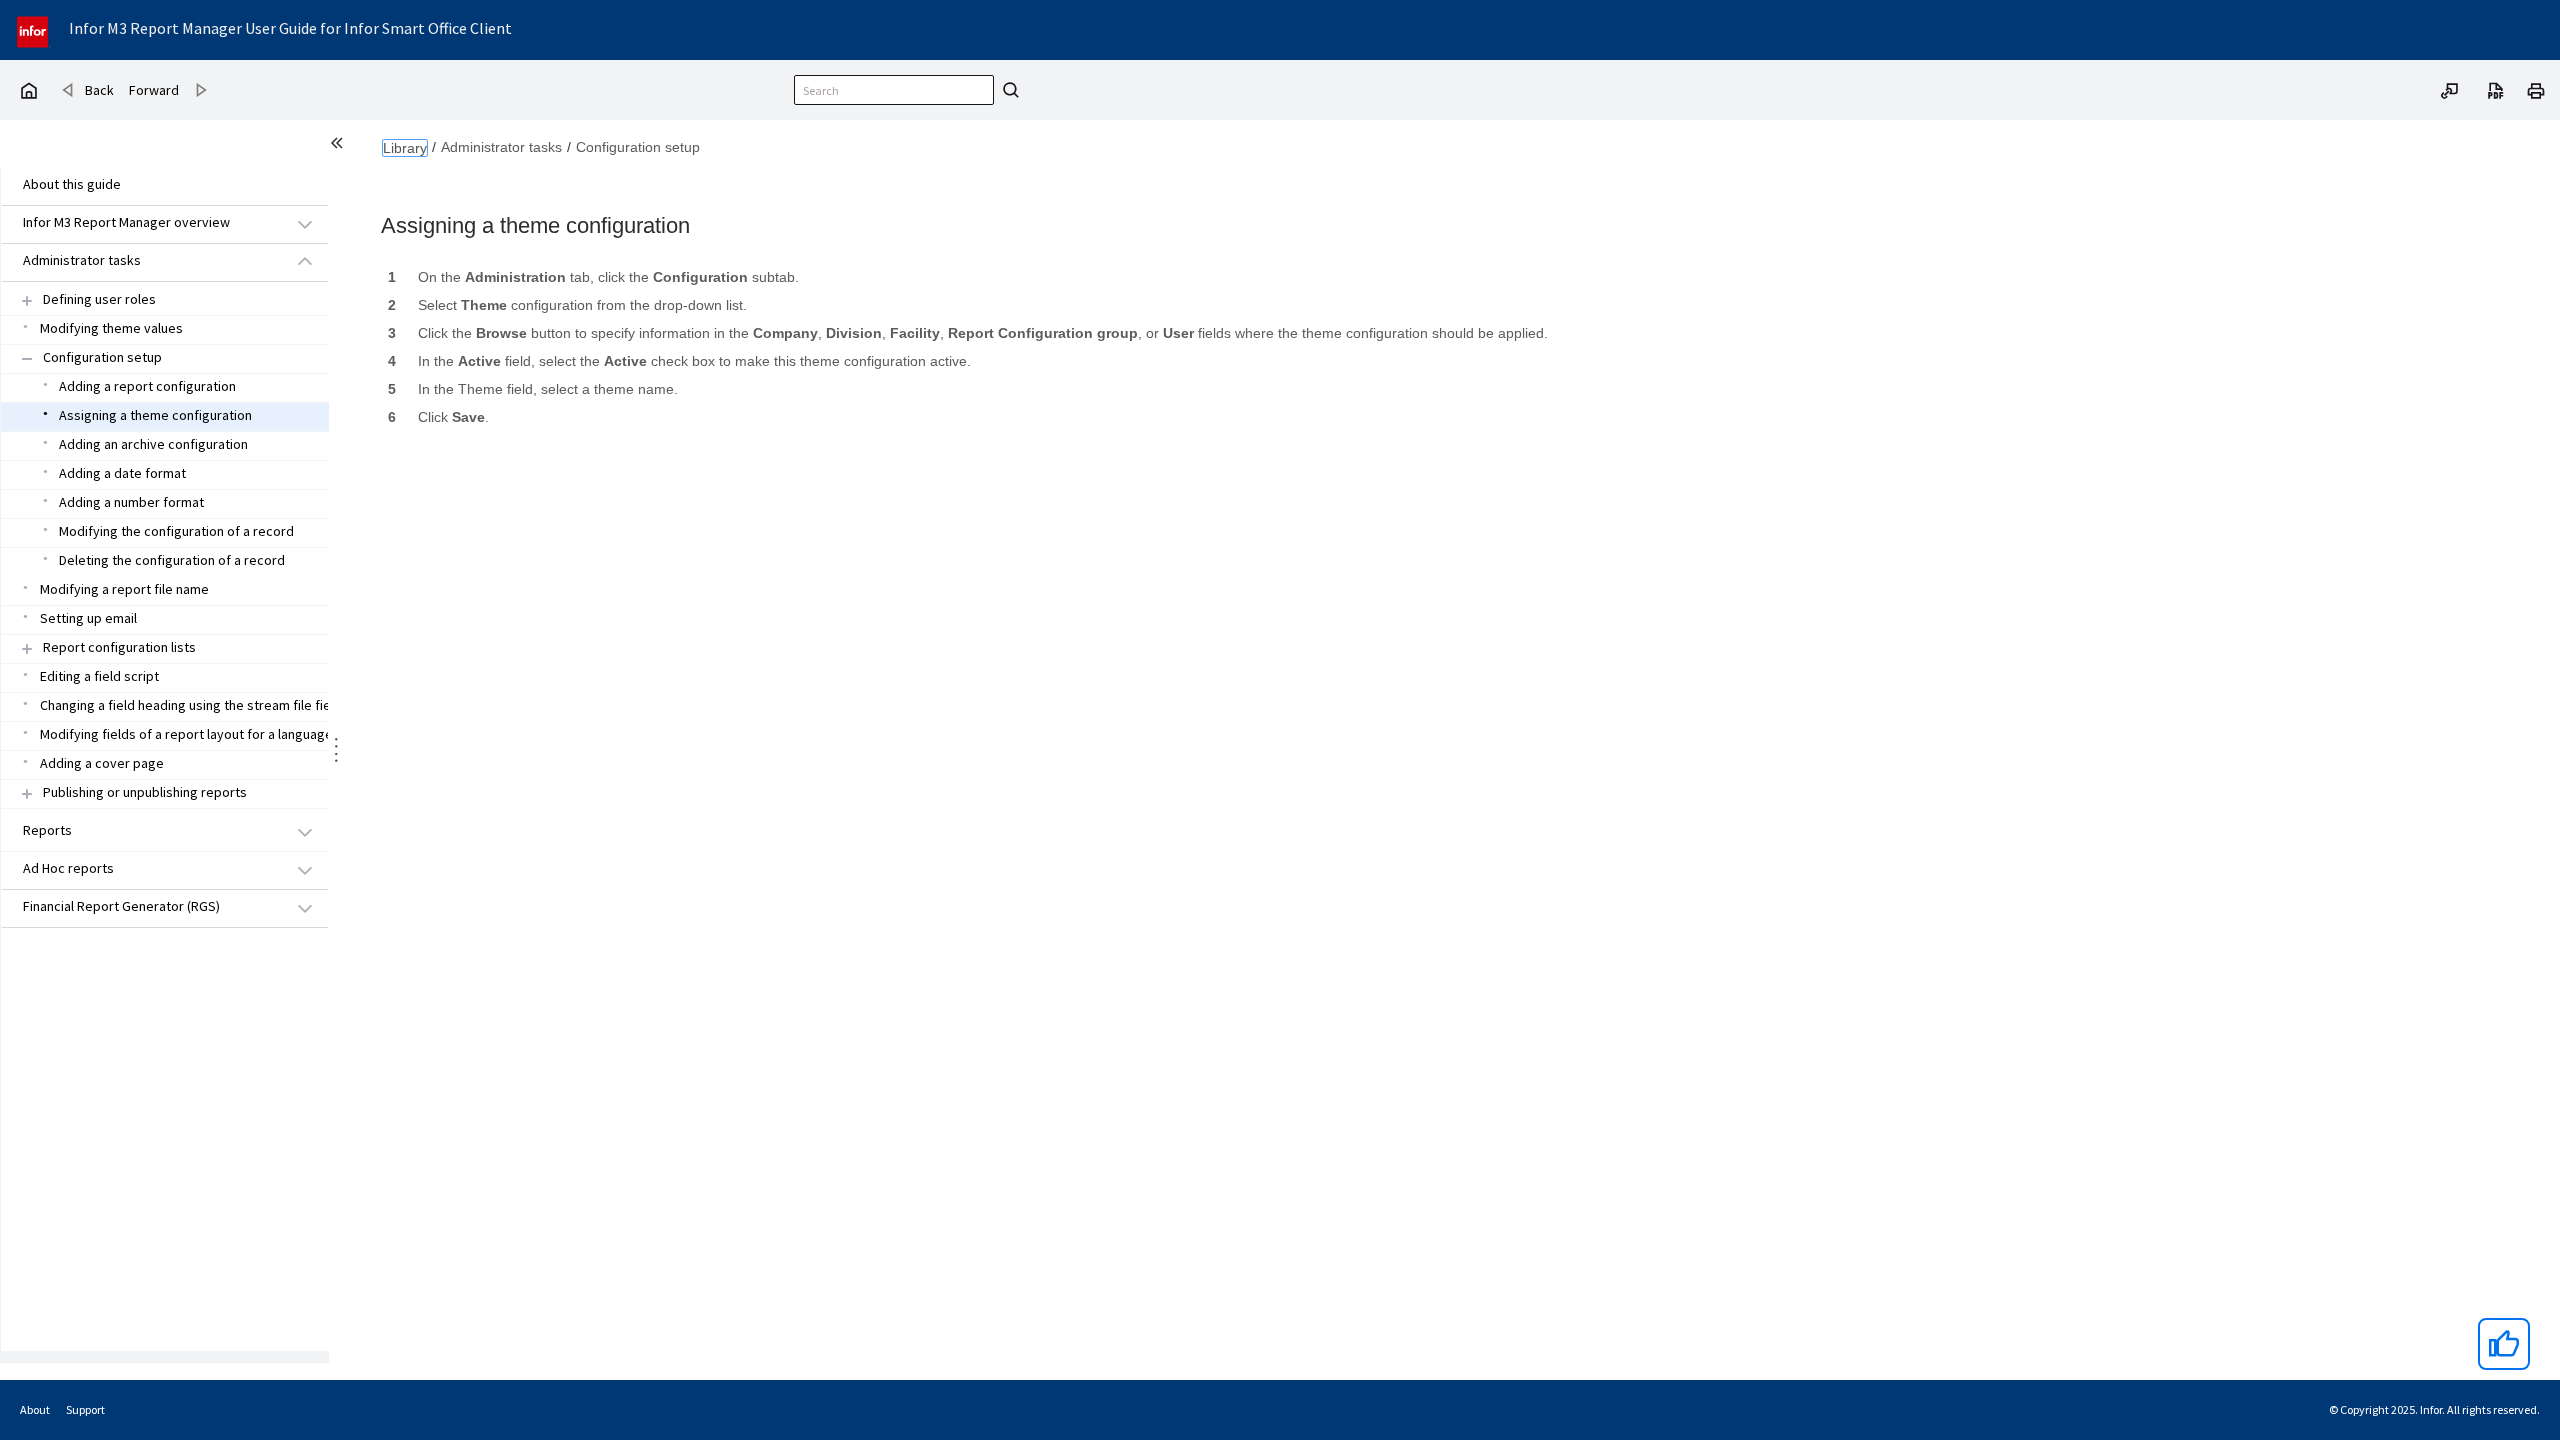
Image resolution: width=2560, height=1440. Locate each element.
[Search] (1008, 90)
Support (85, 1409)
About (35, 1409)
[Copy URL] (2450, 89)
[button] (142, 223)
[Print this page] (2536, 89)
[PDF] (2496, 89)
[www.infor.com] (34, 29)
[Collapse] (27, 358)
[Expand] (27, 300)
